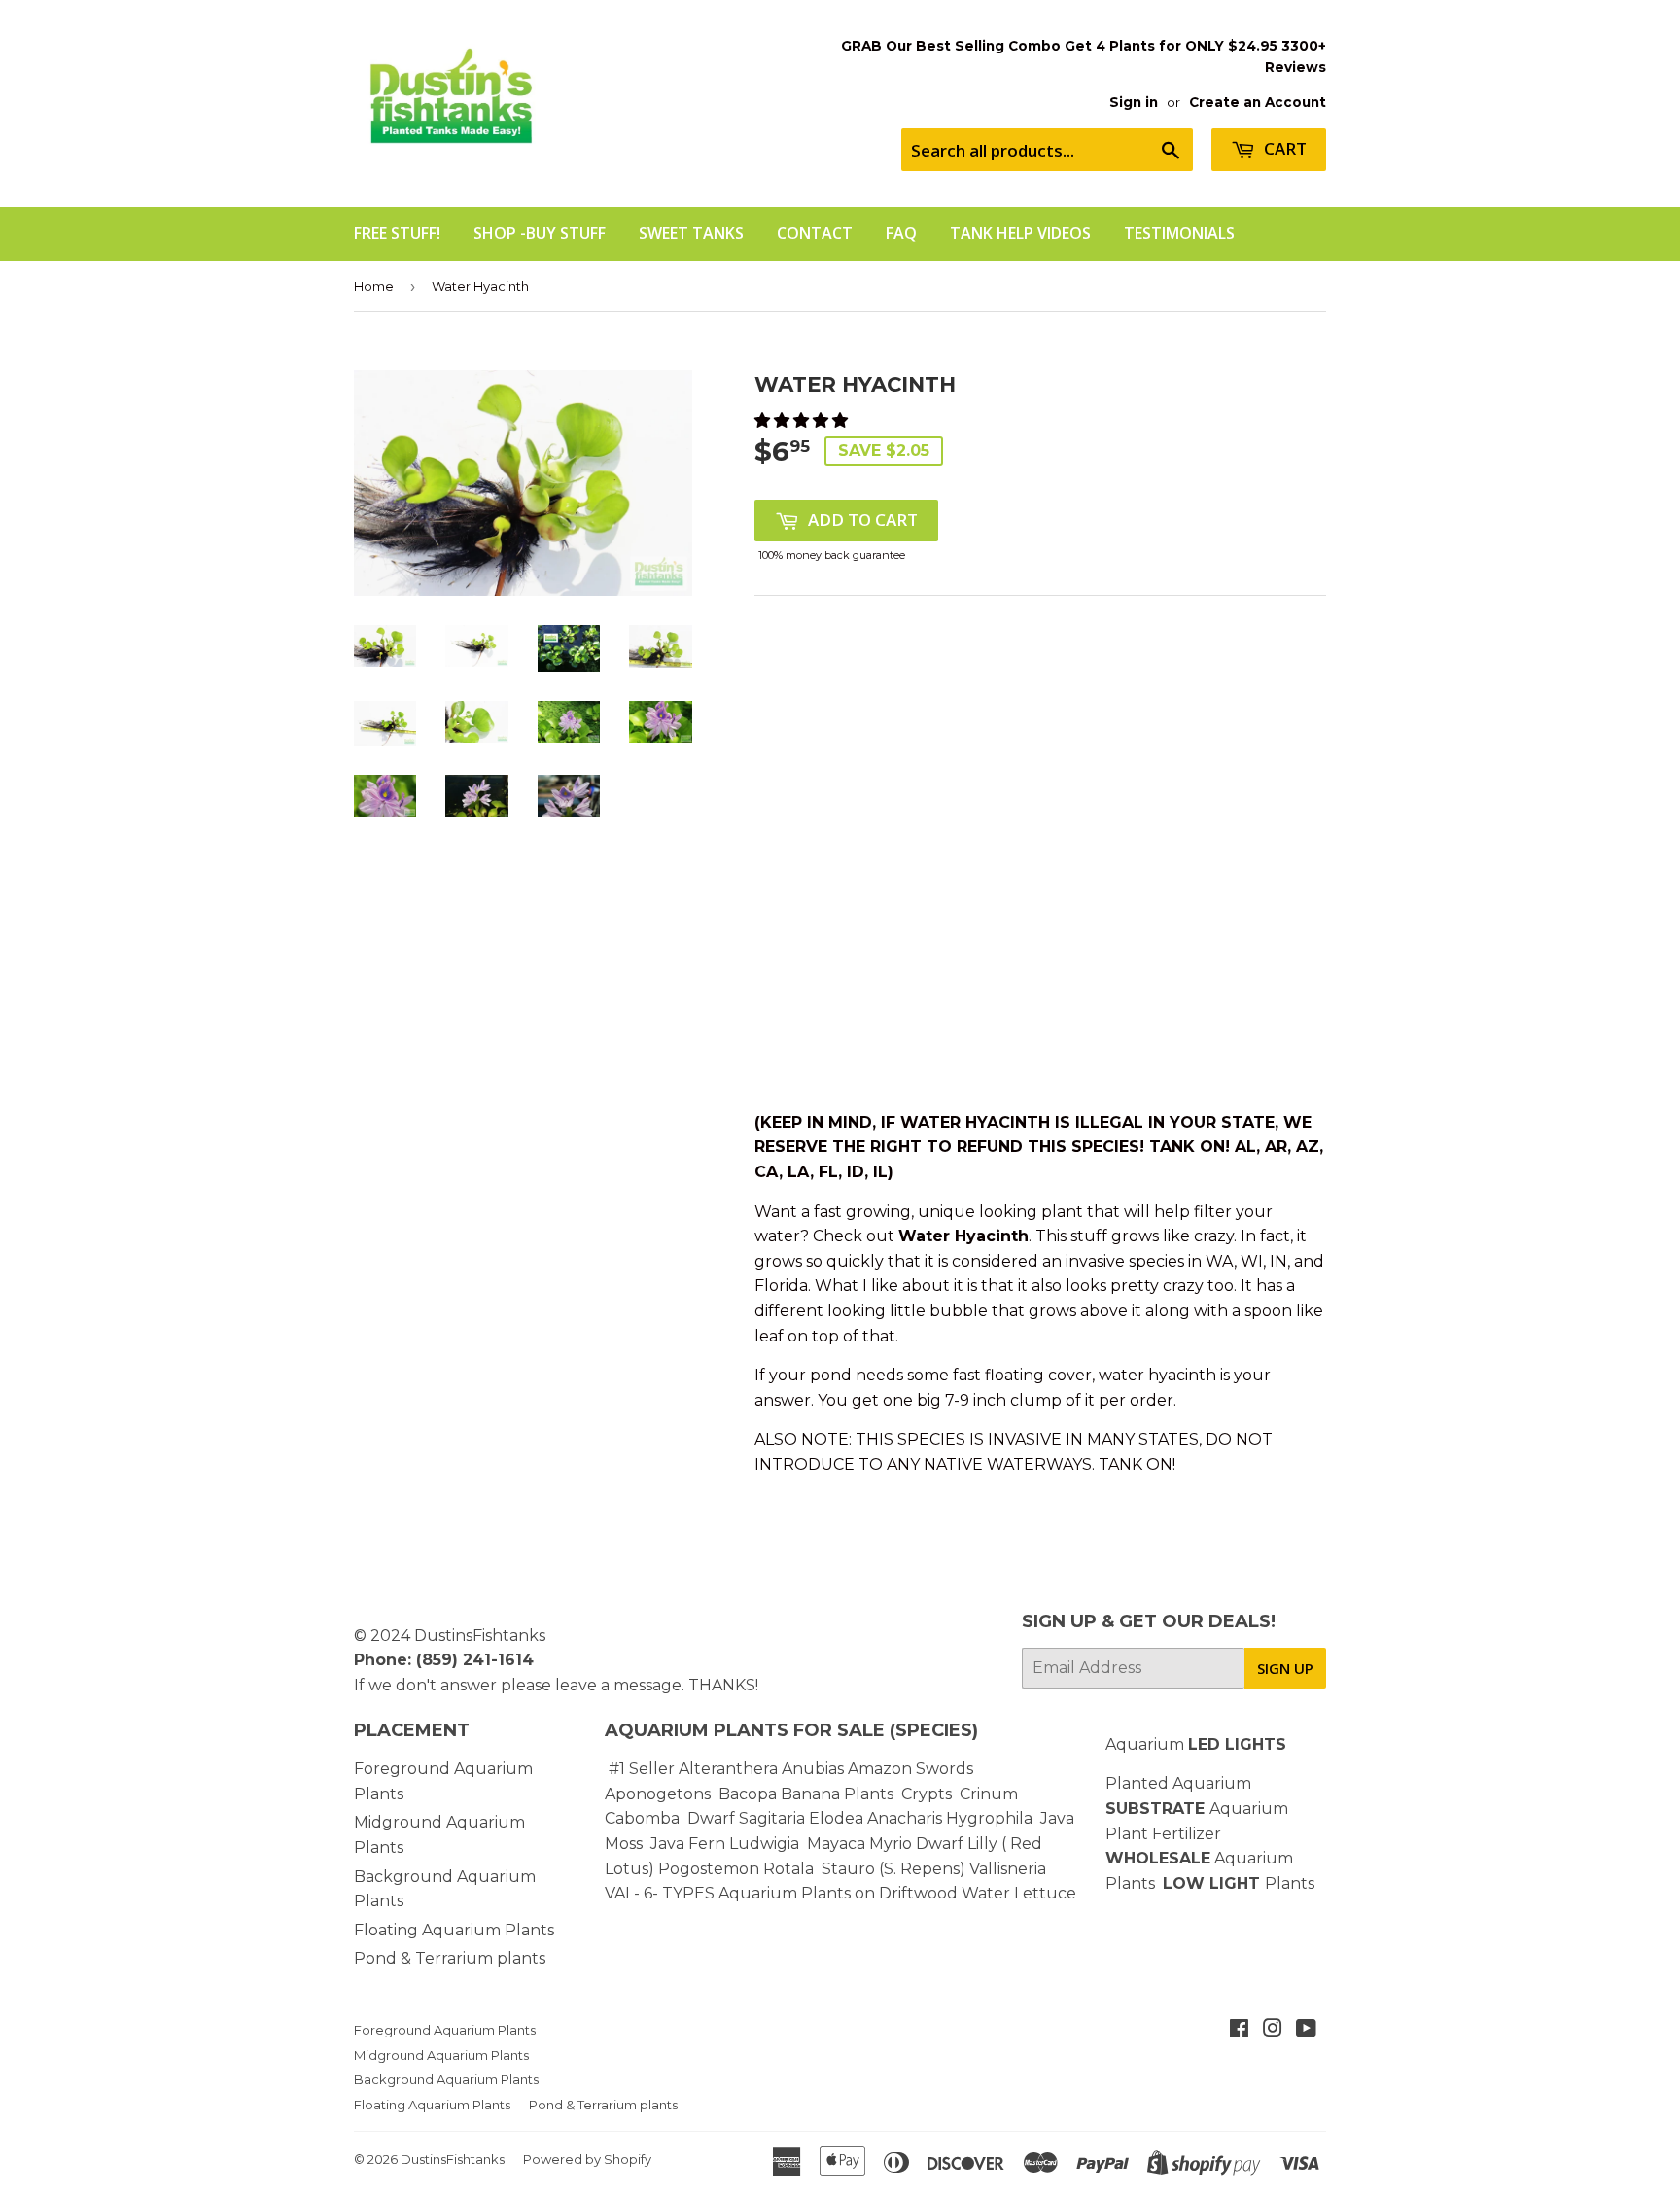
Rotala (788, 1869)
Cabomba (646, 1818)
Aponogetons (660, 1794)
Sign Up (1285, 1668)
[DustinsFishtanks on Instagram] (1273, 2030)
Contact (815, 233)
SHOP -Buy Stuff (540, 233)
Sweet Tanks (691, 233)
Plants (1290, 1883)
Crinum (989, 1794)
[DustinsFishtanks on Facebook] (1239, 2030)
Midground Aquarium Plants (441, 2055)
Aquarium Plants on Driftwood (838, 1893)
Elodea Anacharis (875, 1818)
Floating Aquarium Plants (454, 1930)
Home (374, 286)
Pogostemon (709, 1869)
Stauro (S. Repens (891, 1869)
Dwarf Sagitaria (746, 1818)
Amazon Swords (910, 1769)
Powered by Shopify (587, 2159)
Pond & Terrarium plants (450, 1958)
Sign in (1134, 102)
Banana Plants (837, 1794)
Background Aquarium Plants (446, 2079)
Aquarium (1196, 1744)
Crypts (928, 1794)
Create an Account (1258, 102)
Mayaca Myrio (859, 1844)
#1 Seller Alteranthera (693, 1769)
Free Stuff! (397, 233)
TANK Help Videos (1020, 233)
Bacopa (748, 1794)
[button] (803, 420)
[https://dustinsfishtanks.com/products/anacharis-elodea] (944, 1818)
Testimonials (1179, 233)
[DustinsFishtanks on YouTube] (1306, 2030)
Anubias (813, 1769)
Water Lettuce (1019, 1893)
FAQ (901, 233)
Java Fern (690, 1844)
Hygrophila (989, 1818)
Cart (1283, 148)
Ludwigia (766, 1844)
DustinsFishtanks (480, 1636)
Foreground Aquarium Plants (445, 2030)
